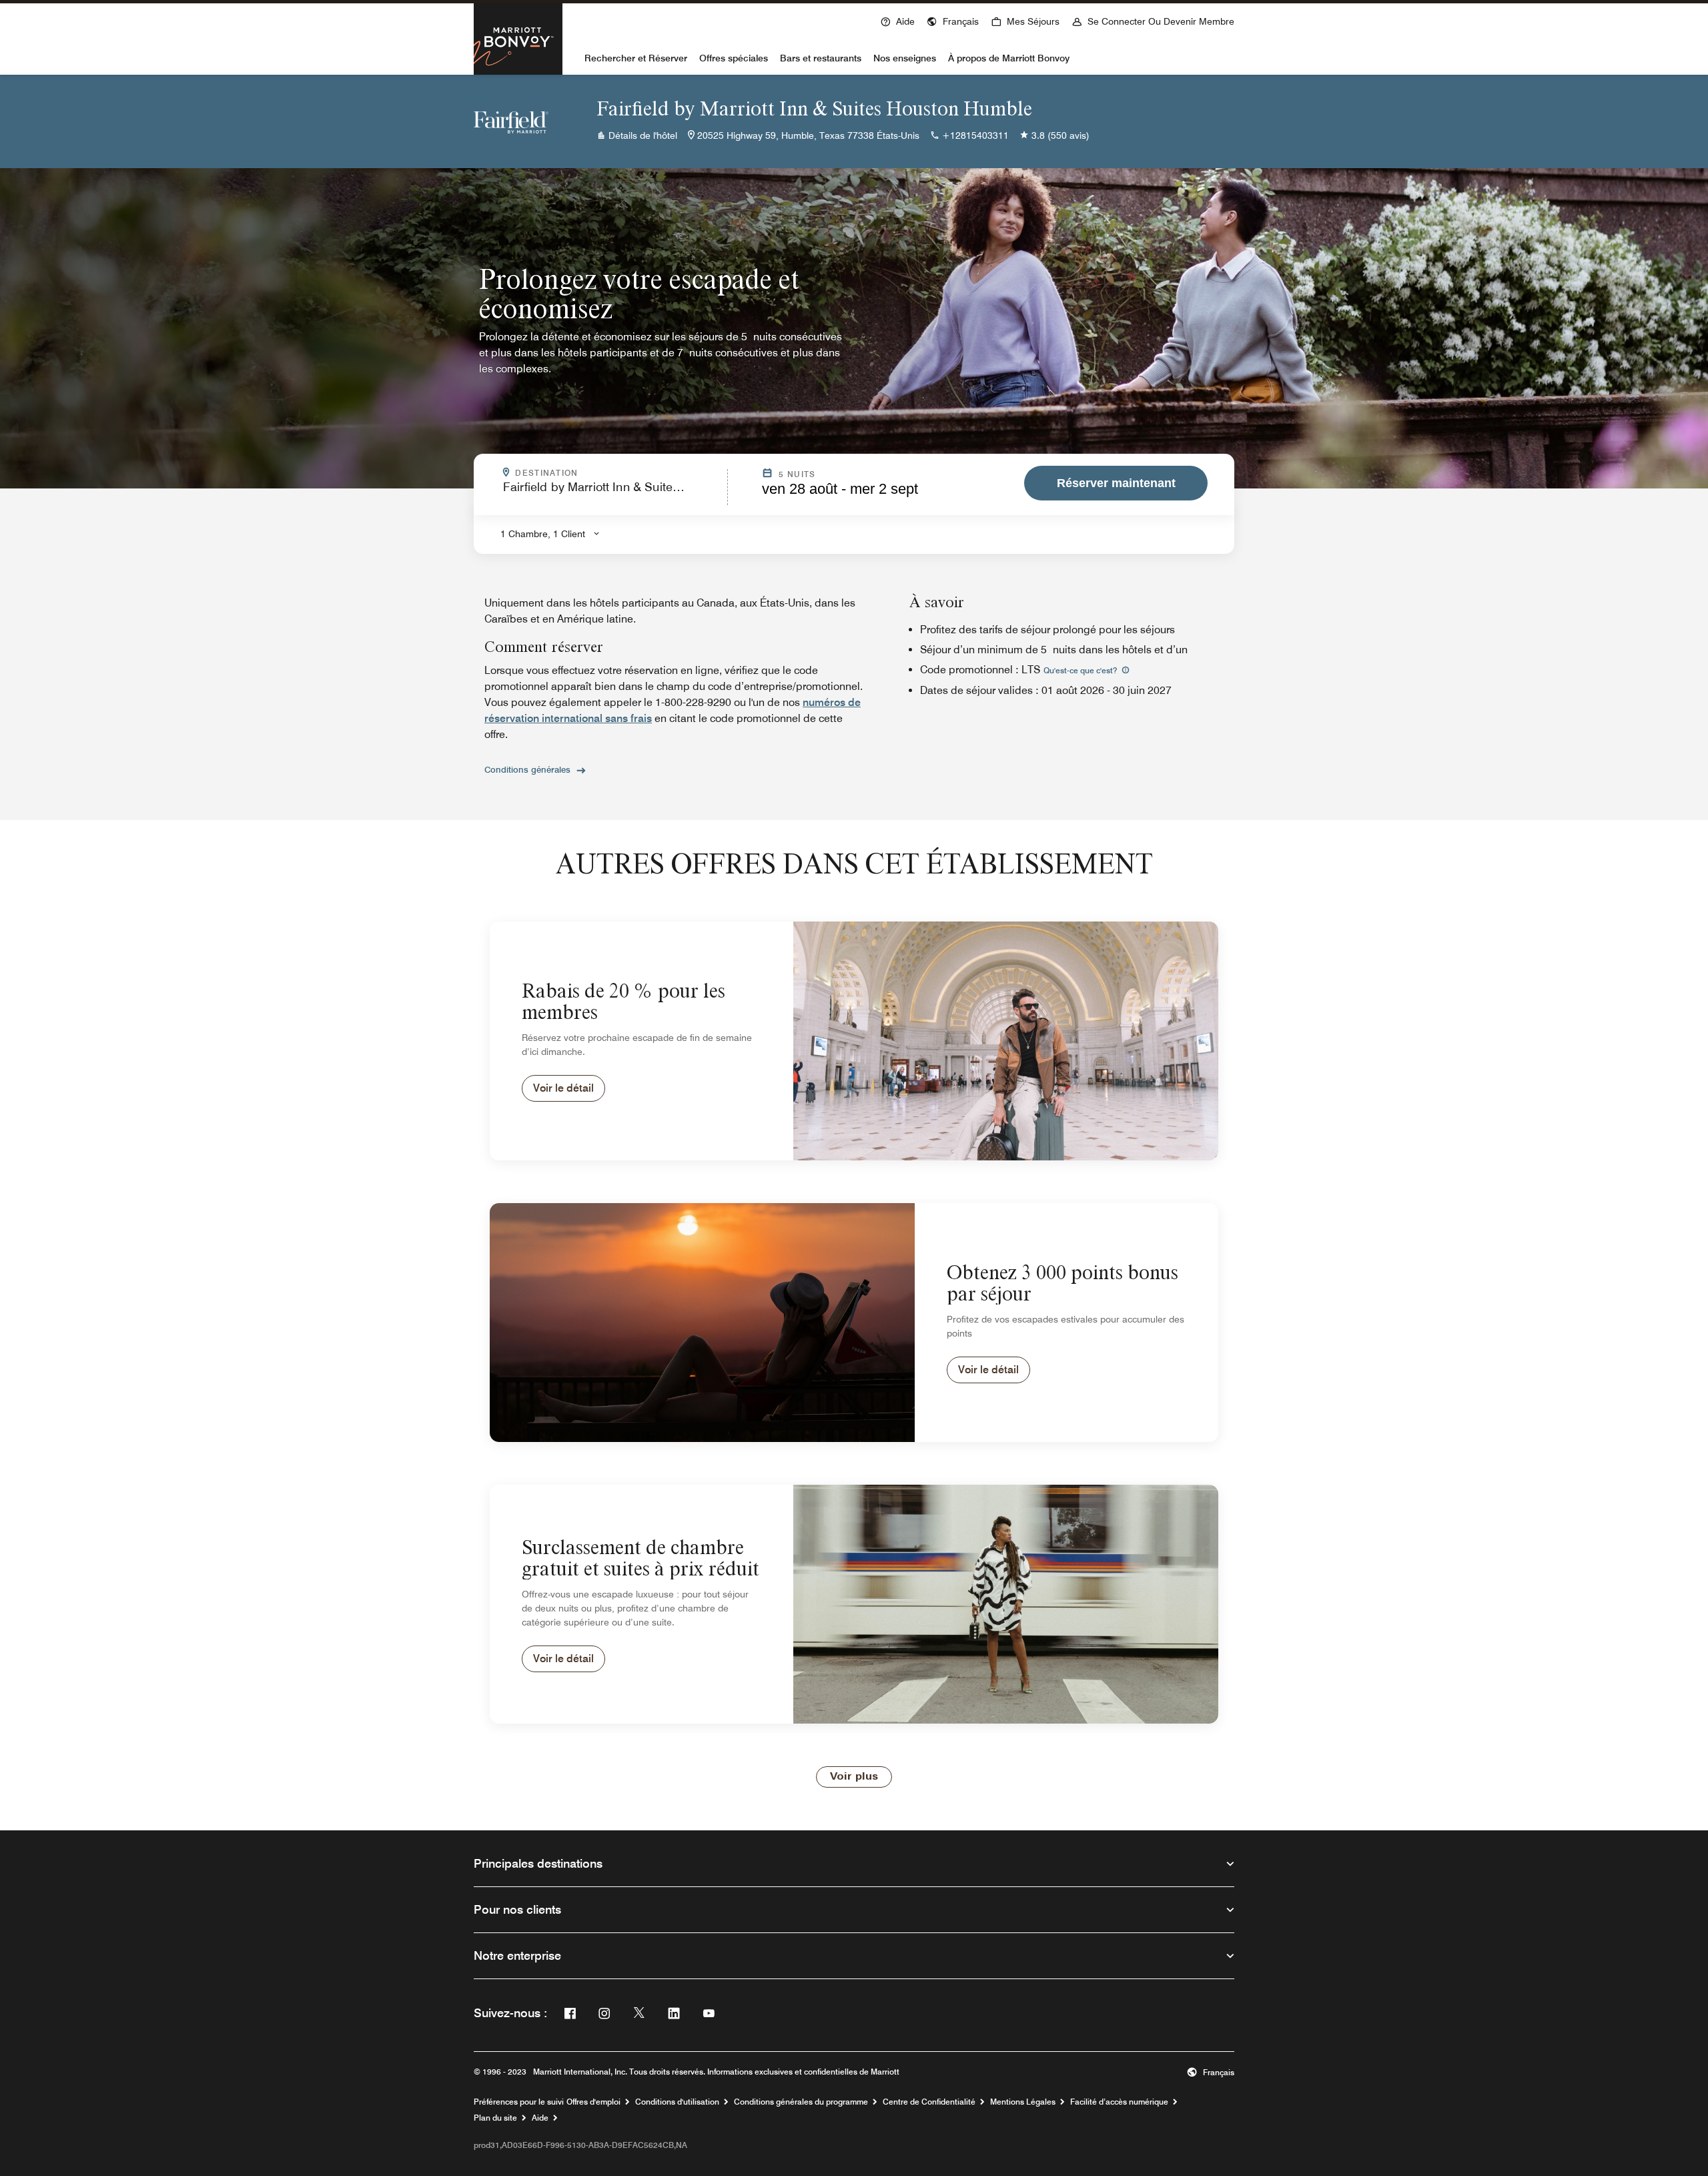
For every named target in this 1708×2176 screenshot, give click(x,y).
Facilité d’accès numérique (1119, 2102)
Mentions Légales (1023, 2102)
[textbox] (611, 493)
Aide (540, 2118)
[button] (953, 20)
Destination (617, 473)
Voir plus (854, 1777)
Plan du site (495, 2118)
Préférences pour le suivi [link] (519, 2102)
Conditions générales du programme (801, 2102)
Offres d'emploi (593, 2102)
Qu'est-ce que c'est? (1081, 670)
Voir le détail (563, 1088)
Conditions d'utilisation (677, 2102)
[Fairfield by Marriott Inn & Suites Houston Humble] (511, 121)
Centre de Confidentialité (929, 2102)
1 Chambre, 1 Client (543, 534)
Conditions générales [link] (527, 769)
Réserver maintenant (1116, 483)
